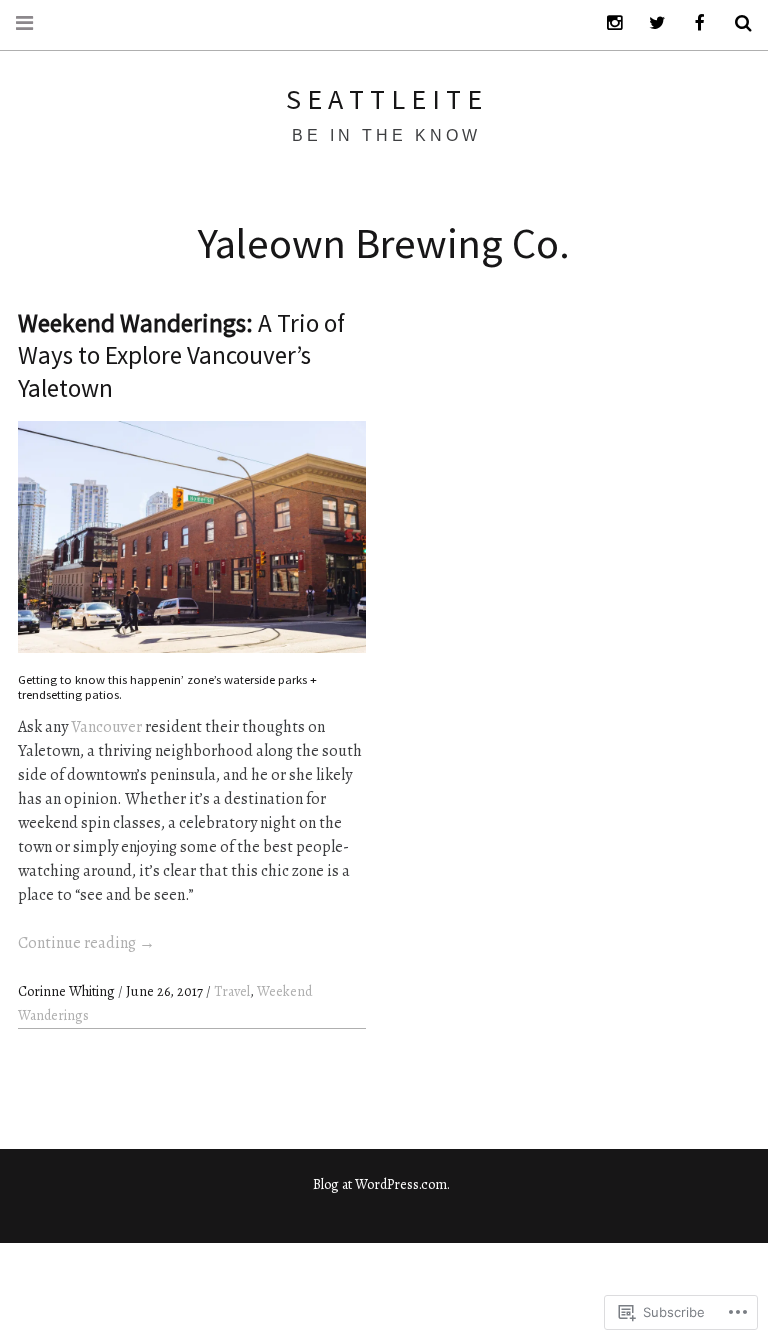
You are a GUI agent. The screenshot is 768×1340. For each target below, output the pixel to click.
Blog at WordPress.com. (381, 1184)
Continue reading (86, 943)
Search (736, 23)
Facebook (693, 23)
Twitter (650, 23)
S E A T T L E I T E (384, 99)
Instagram (607, 23)
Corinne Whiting (68, 991)
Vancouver (106, 727)
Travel (232, 991)
